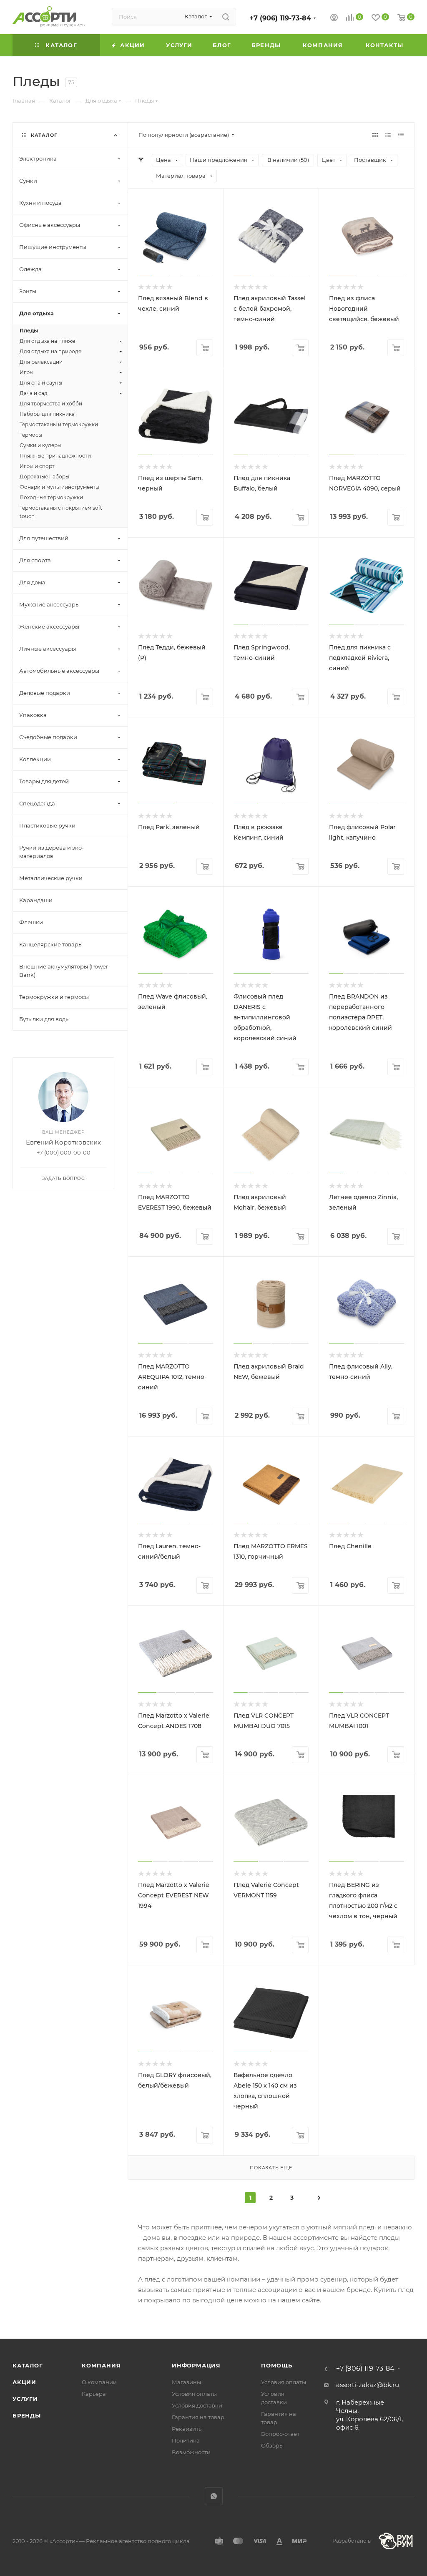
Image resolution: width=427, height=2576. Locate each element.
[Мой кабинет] (334, 19)
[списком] (388, 135)
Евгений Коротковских (63, 1142)
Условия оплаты (194, 2394)
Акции (24, 2382)
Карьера (94, 2394)
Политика (186, 2440)
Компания (101, 2365)
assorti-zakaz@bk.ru (368, 2385)
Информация (196, 2365)
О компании (99, 2382)
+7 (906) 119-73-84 (280, 18)
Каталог (28, 2365)
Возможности (191, 2452)
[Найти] (226, 17)
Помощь (277, 2365)
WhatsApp (214, 2496)
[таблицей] (401, 135)
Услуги (25, 2399)
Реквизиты (187, 2429)
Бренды (27, 2415)
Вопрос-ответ (280, 2434)
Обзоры (272, 2445)
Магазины (186, 2382)
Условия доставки (197, 2405)
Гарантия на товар (198, 2417)
